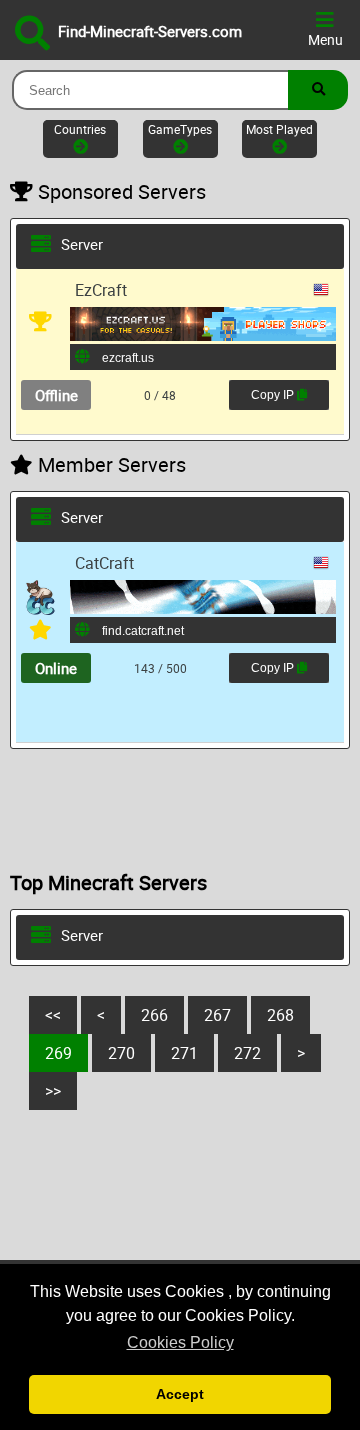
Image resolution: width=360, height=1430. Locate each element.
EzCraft (101, 290)
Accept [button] (180, 1394)
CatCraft (104, 563)
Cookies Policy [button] (180, 1342)
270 (121, 1053)
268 (280, 1015)
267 (217, 1015)
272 (247, 1053)
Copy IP (270, 391)
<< (53, 1015)
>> (53, 1091)
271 (184, 1053)
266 (154, 1015)
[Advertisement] (180, 809)
